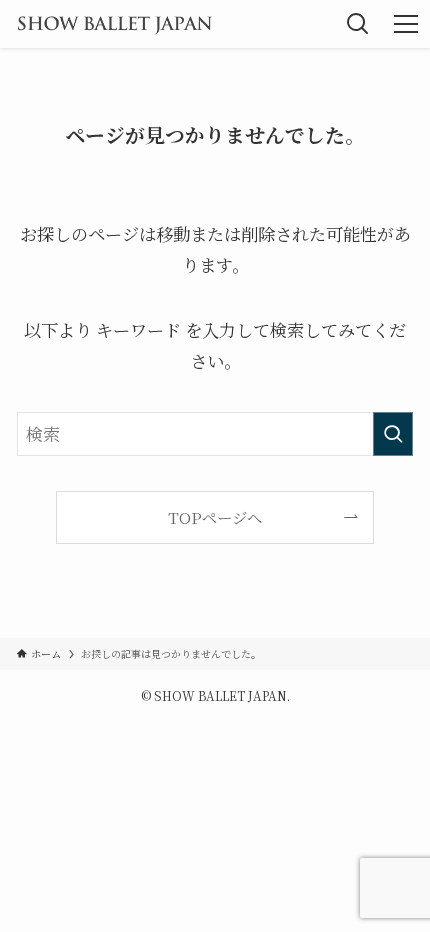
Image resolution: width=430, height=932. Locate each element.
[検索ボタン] (358, 24)
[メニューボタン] (406, 24)
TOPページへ (215, 517)
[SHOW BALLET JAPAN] (114, 24)
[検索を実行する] (393, 434)
